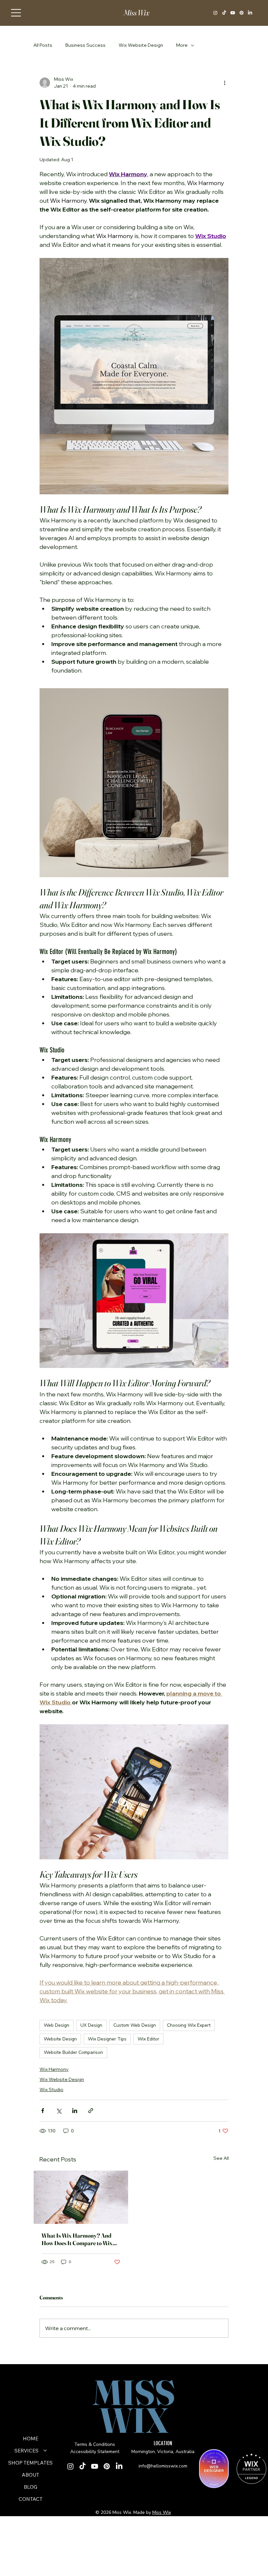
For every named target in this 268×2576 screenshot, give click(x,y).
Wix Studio (51, 2090)
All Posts (43, 45)
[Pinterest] (242, 13)
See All (221, 2158)
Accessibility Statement (95, 2452)
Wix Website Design (141, 45)
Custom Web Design (135, 2025)
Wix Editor (148, 2039)
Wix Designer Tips (107, 2039)
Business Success (85, 45)
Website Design (60, 2039)
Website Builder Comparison (73, 2052)
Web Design (57, 2025)
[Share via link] (91, 2111)
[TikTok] (224, 13)
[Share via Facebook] (43, 2111)
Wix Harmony (54, 2069)
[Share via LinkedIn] (75, 2111)
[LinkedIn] (250, 13)
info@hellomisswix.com (163, 2466)
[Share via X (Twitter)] (59, 2111)
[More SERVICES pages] (45, 2450)
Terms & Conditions (95, 2444)
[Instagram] (215, 13)
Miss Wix (136, 13)
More (182, 45)
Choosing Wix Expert (189, 2025)
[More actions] (225, 83)
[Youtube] (233, 13)
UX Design (91, 2025)
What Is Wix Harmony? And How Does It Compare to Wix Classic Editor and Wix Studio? (80, 2239)
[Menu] (16, 13)
